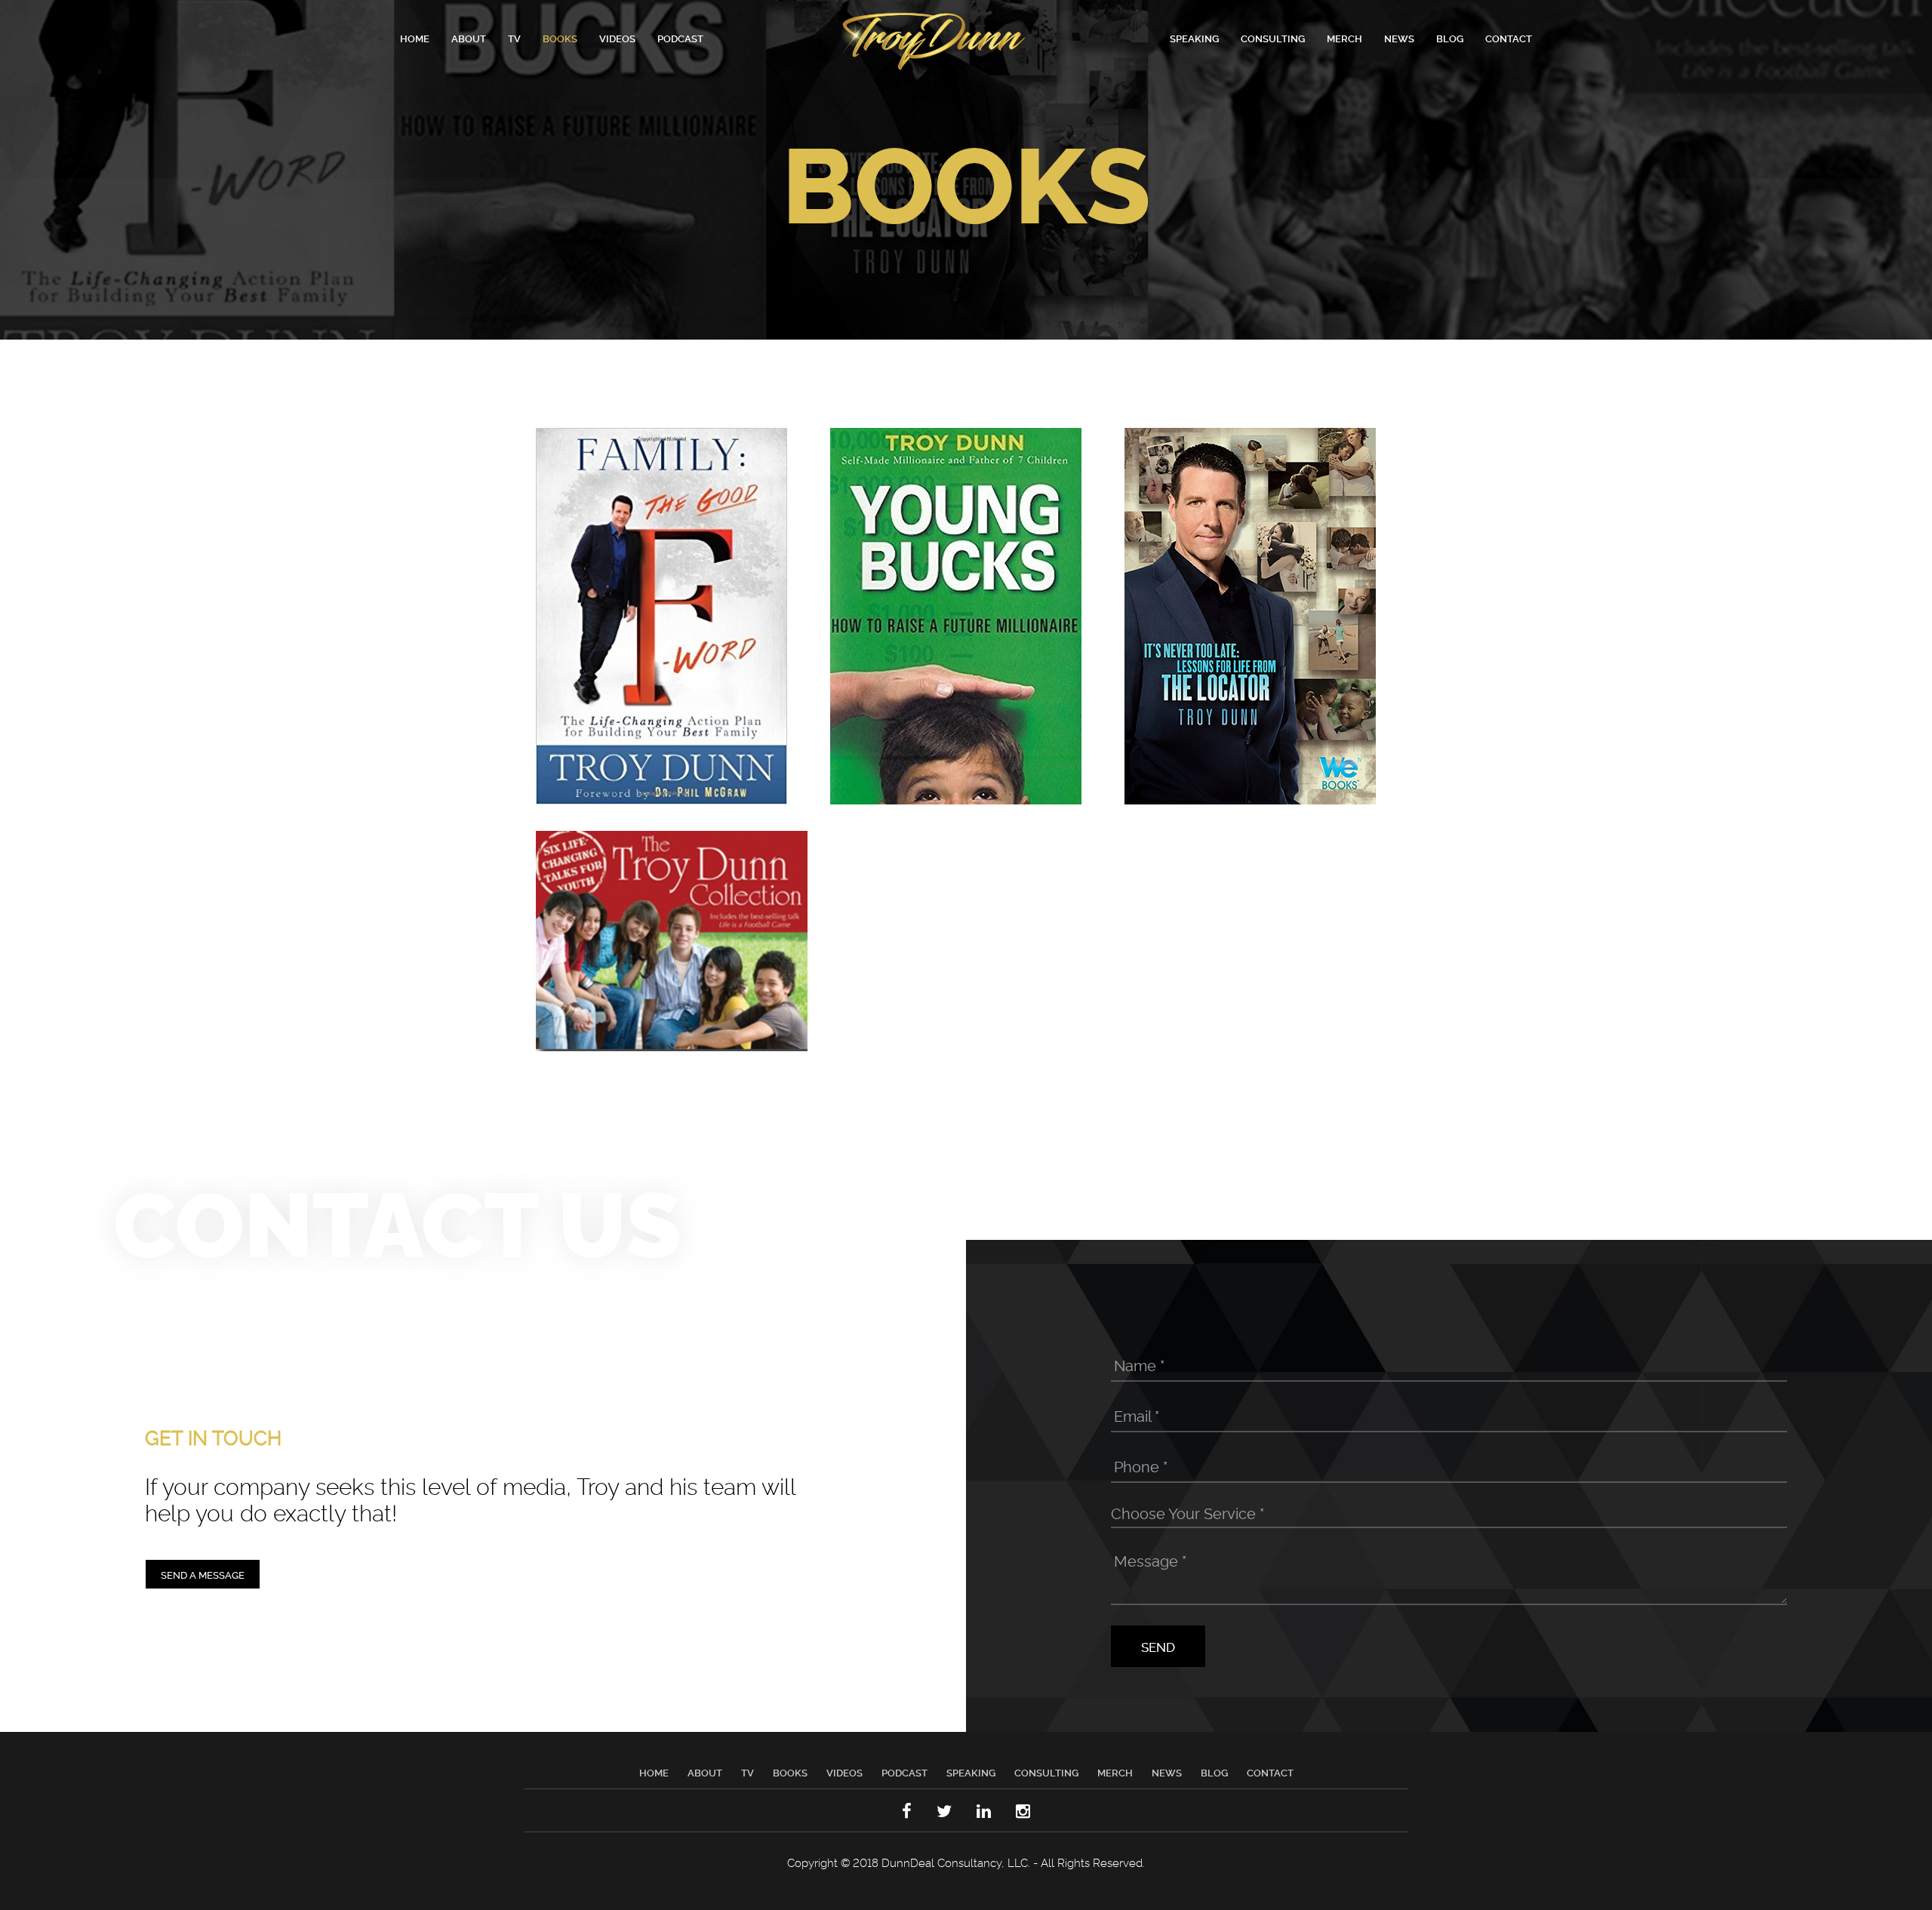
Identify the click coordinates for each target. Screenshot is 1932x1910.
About (469, 38)
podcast (680, 38)
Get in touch (213, 1436)
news (1399, 38)
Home (415, 38)
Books (790, 1772)
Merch (1115, 1772)
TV (514, 38)
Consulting (1273, 38)
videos (617, 38)
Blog (1214, 1772)
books (560, 38)
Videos (844, 1772)
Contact (1509, 38)
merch (1344, 38)
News (1167, 1772)
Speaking (1194, 38)
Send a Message (203, 1574)
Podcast (904, 1772)
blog (1450, 38)
